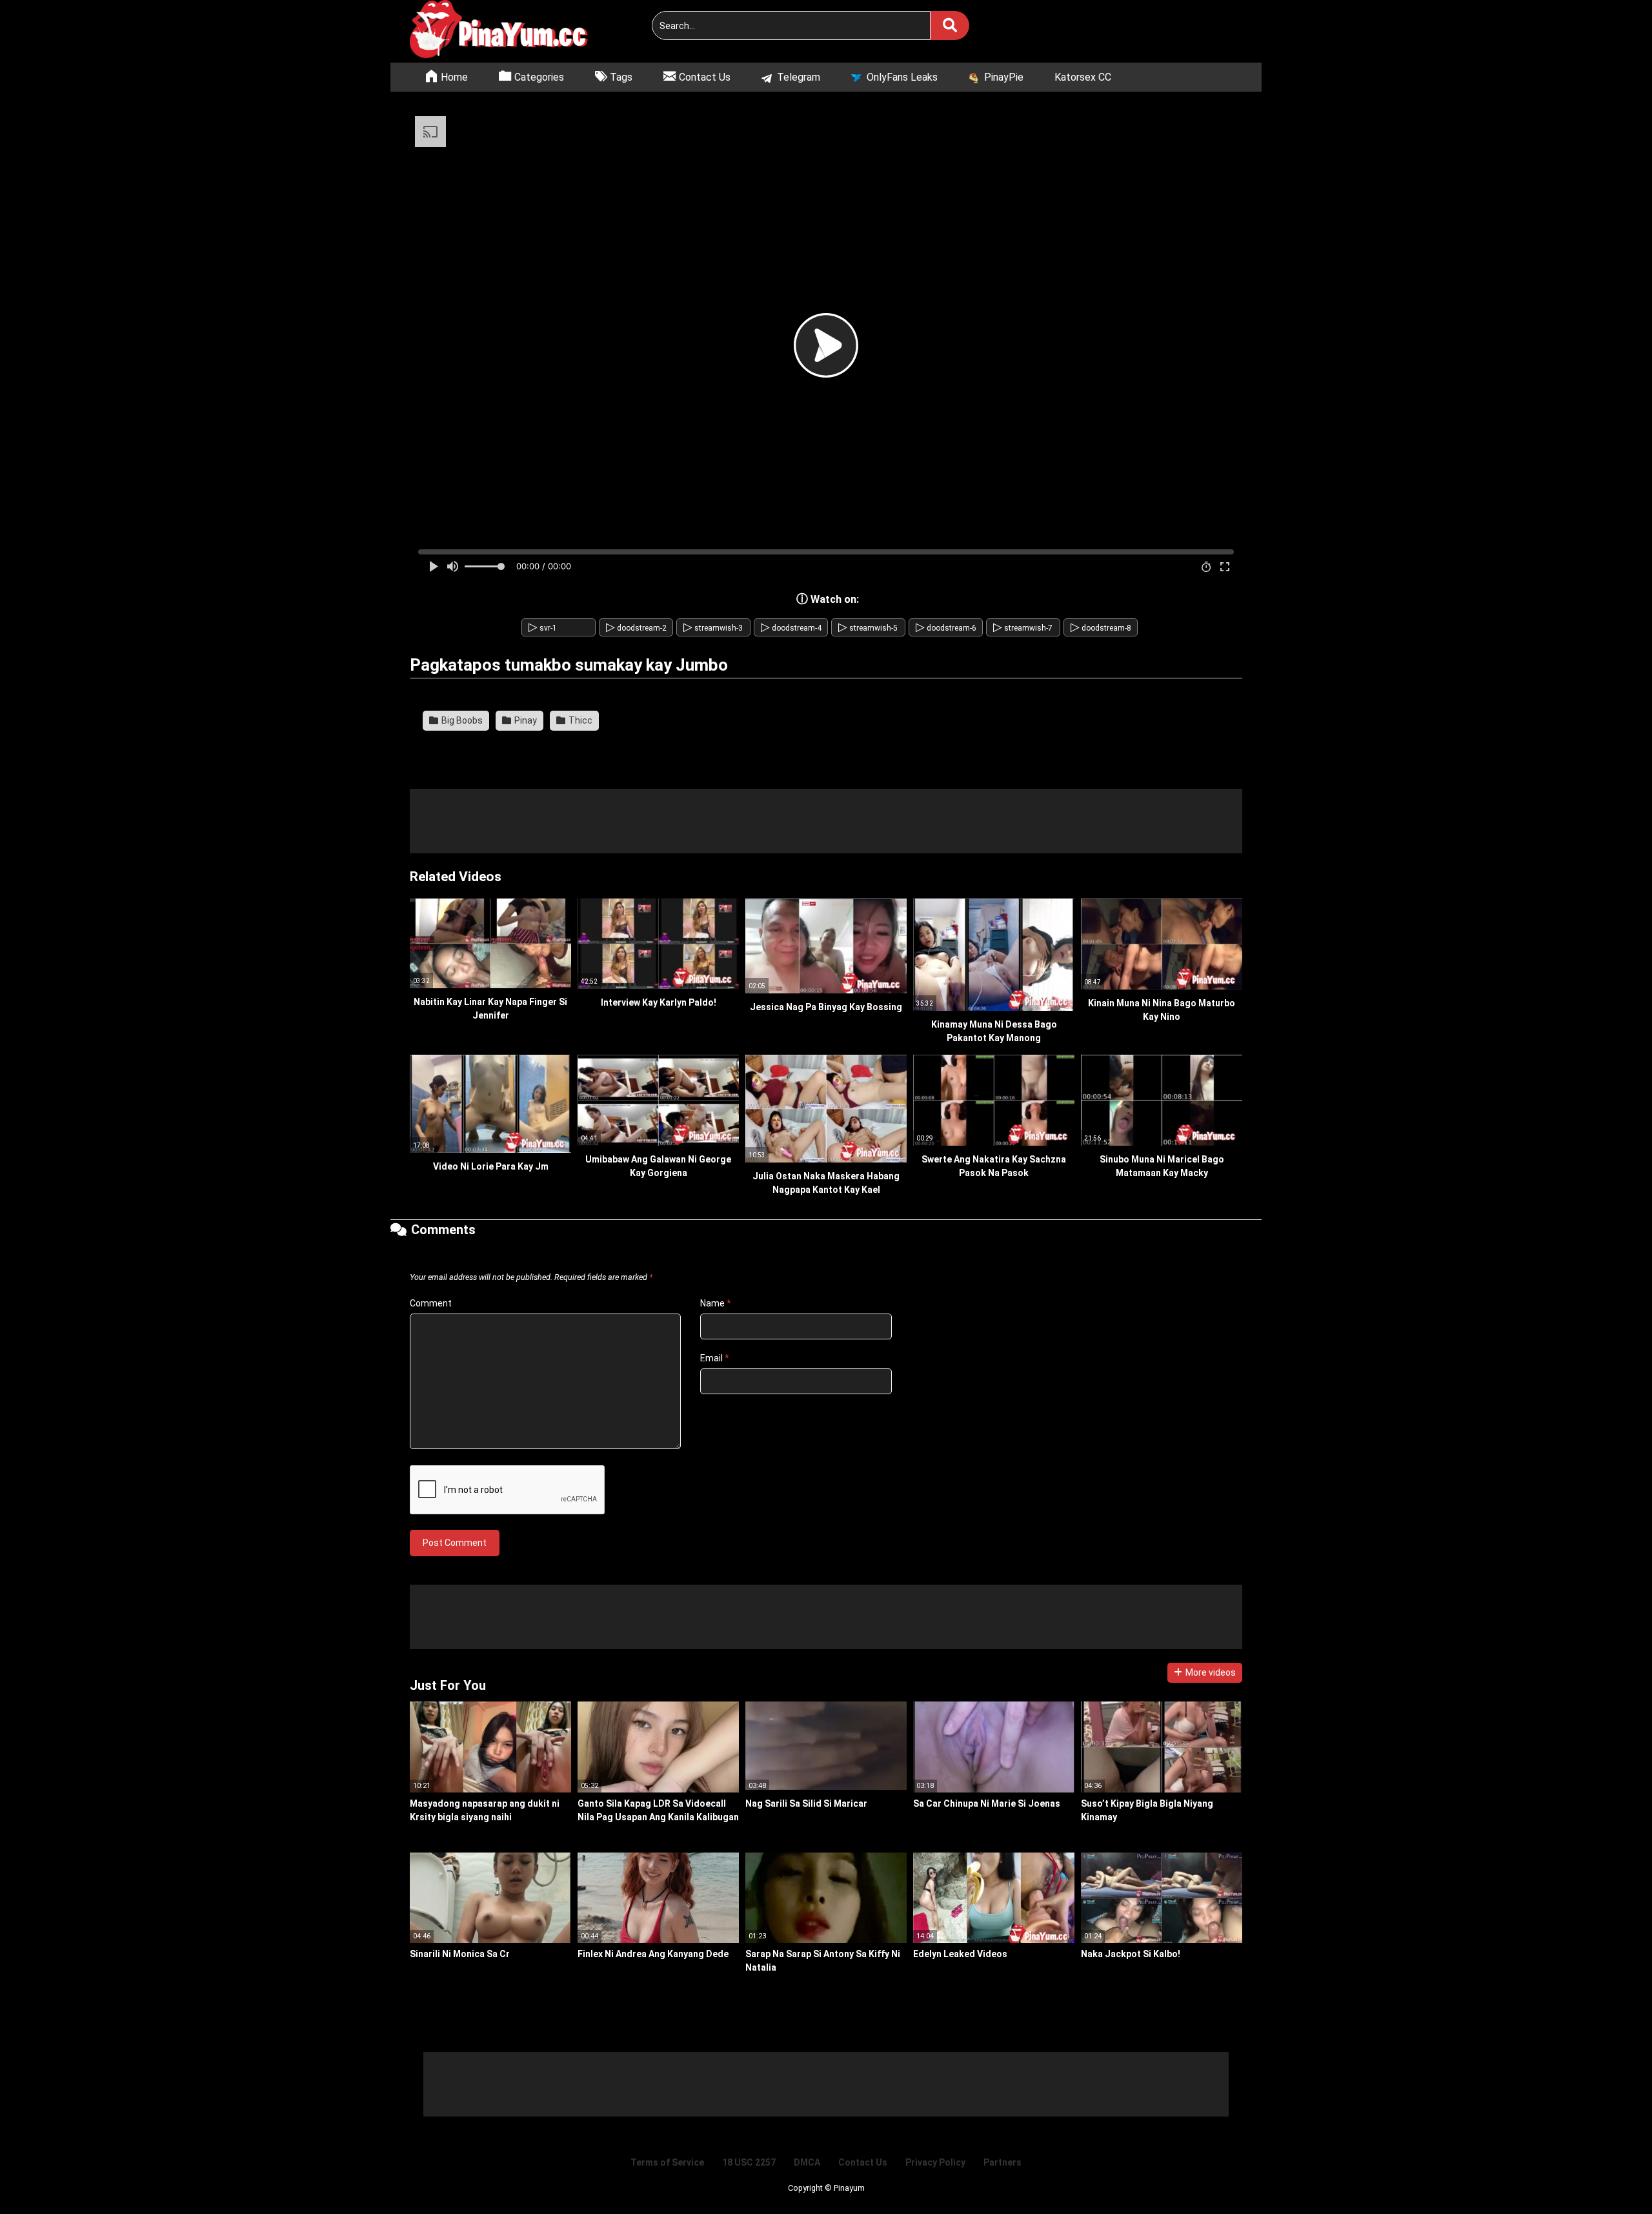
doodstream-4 (791, 628)
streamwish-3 (713, 628)
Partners (1002, 2162)
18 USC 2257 (749, 2162)
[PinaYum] (507, 31)
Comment (431, 1303)
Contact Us (863, 2162)
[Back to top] (1609, 2175)
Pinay (525, 720)
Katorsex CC (1083, 77)
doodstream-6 (946, 628)
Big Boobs (461, 720)
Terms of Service (667, 2162)
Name (716, 1303)
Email (715, 1358)
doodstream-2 (636, 628)
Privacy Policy (935, 2162)
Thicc (579, 720)
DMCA (807, 2162)
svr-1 (543, 628)
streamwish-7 (1023, 628)
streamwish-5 (868, 628)
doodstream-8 (1101, 628)
